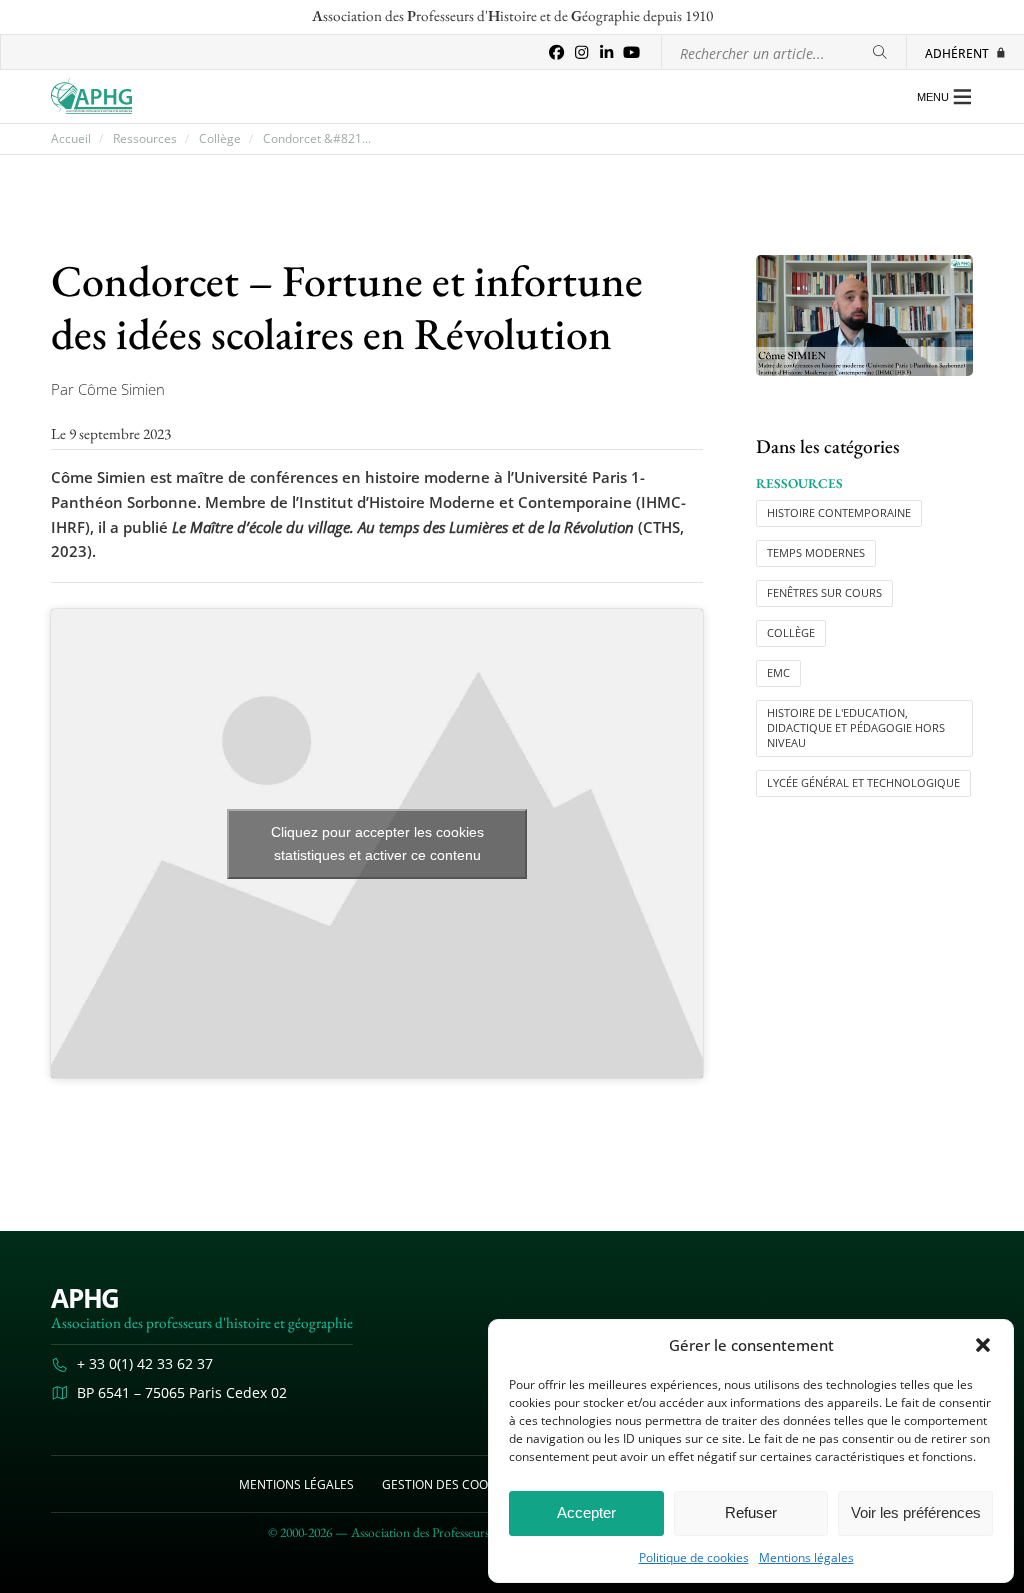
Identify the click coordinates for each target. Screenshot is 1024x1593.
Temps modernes (816, 553)
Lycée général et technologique (863, 783)
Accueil (71, 139)
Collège (220, 139)
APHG (85, 1298)
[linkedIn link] (606, 52)
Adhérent (957, 53)
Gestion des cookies (447, 1484)
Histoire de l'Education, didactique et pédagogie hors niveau (856, 728)
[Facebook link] (556, 52)
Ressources (145, 139)
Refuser (751, 1512)
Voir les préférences (916, 1512)
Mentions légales (806, 1558)
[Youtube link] (631, 52)
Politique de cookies (694, 1558)
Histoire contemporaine (839, 513)
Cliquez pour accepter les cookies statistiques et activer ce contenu (377, 843)
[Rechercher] (880, 52)
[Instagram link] (581, 52)
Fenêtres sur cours (824, 593)
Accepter (586, 1512)
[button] (983, 1345)
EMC (778, 673)
